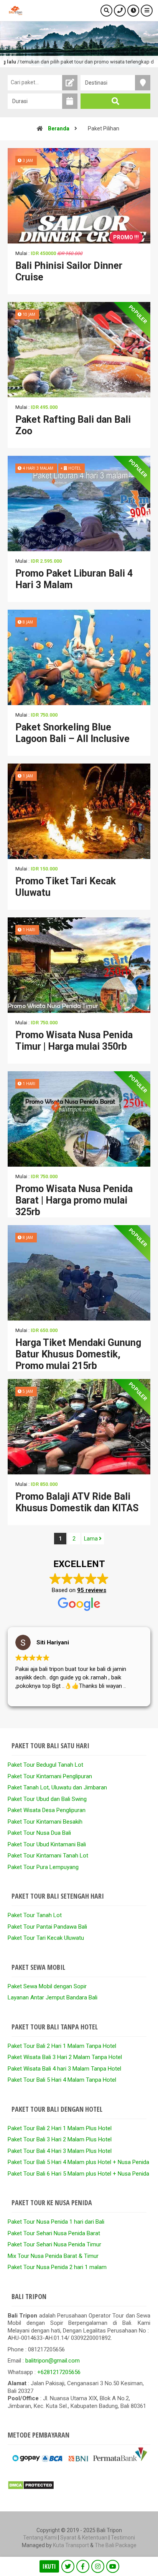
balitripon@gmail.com (53, 2361)
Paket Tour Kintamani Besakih (45, 1822)
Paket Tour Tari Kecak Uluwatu (46, 1938)
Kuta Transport (71, 2545)
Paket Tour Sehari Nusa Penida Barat (54, 2233)
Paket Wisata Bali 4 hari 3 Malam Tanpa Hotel (64, 2069)
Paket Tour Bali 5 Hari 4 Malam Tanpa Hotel (62, 2080)
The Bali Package (116, 2545)
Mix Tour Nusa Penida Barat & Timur (53, 2256)
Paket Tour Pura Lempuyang (43, 1867)
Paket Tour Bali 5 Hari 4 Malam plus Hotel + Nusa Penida (78, 2162)
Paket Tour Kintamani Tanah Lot (48, 1856)
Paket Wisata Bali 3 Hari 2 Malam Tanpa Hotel (65, 2057)
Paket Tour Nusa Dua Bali (39, 1833)
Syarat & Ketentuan (84, 2538)
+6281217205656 (59, 2372)
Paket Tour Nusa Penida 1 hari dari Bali (56, 2222)
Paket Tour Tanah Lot (35, 1915)
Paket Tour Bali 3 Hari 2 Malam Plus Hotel (60, 2139)
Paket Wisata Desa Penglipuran (47, 1810)
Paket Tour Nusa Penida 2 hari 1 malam (57, 2267)
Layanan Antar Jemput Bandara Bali (53, 1997)
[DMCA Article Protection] (31, 2488)
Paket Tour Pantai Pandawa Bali (47, 1927)
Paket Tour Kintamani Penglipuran (50, 1776)
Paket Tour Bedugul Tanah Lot (45, 1765)
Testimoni (123, 2538)
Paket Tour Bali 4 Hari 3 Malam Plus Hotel (60, 2151)
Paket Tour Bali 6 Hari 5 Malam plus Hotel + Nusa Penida (78, 2174)
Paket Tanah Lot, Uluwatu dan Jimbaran (57, 1787)
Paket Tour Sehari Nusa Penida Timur (54, 2244)
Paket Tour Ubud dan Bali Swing (47, 1799)
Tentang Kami (40, 2538)
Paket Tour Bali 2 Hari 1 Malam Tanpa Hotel (62, 2046)
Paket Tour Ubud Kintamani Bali (47, 1844)
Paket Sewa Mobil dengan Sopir (47, 1986)
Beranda (59, 128)
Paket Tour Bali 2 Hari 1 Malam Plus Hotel (60, 2128)
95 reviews (92, 1590)
